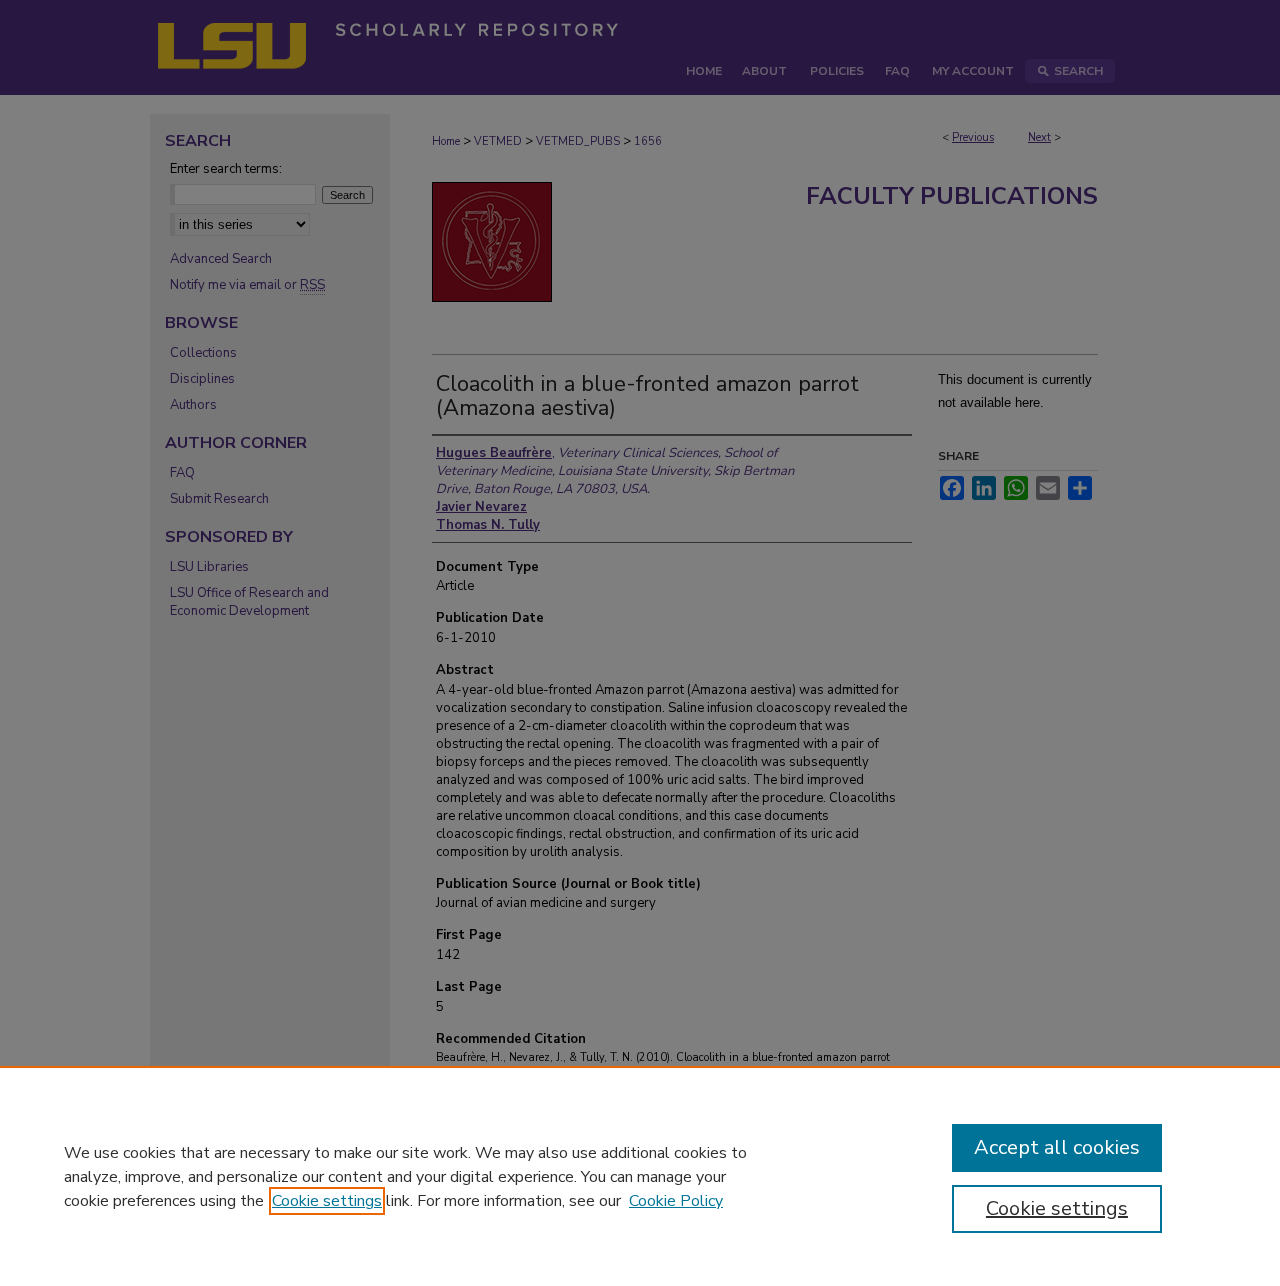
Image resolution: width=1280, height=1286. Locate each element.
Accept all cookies (1057, 1147)
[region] (640, 1176)
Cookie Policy (676, 1201)
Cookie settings (327, 1201)
